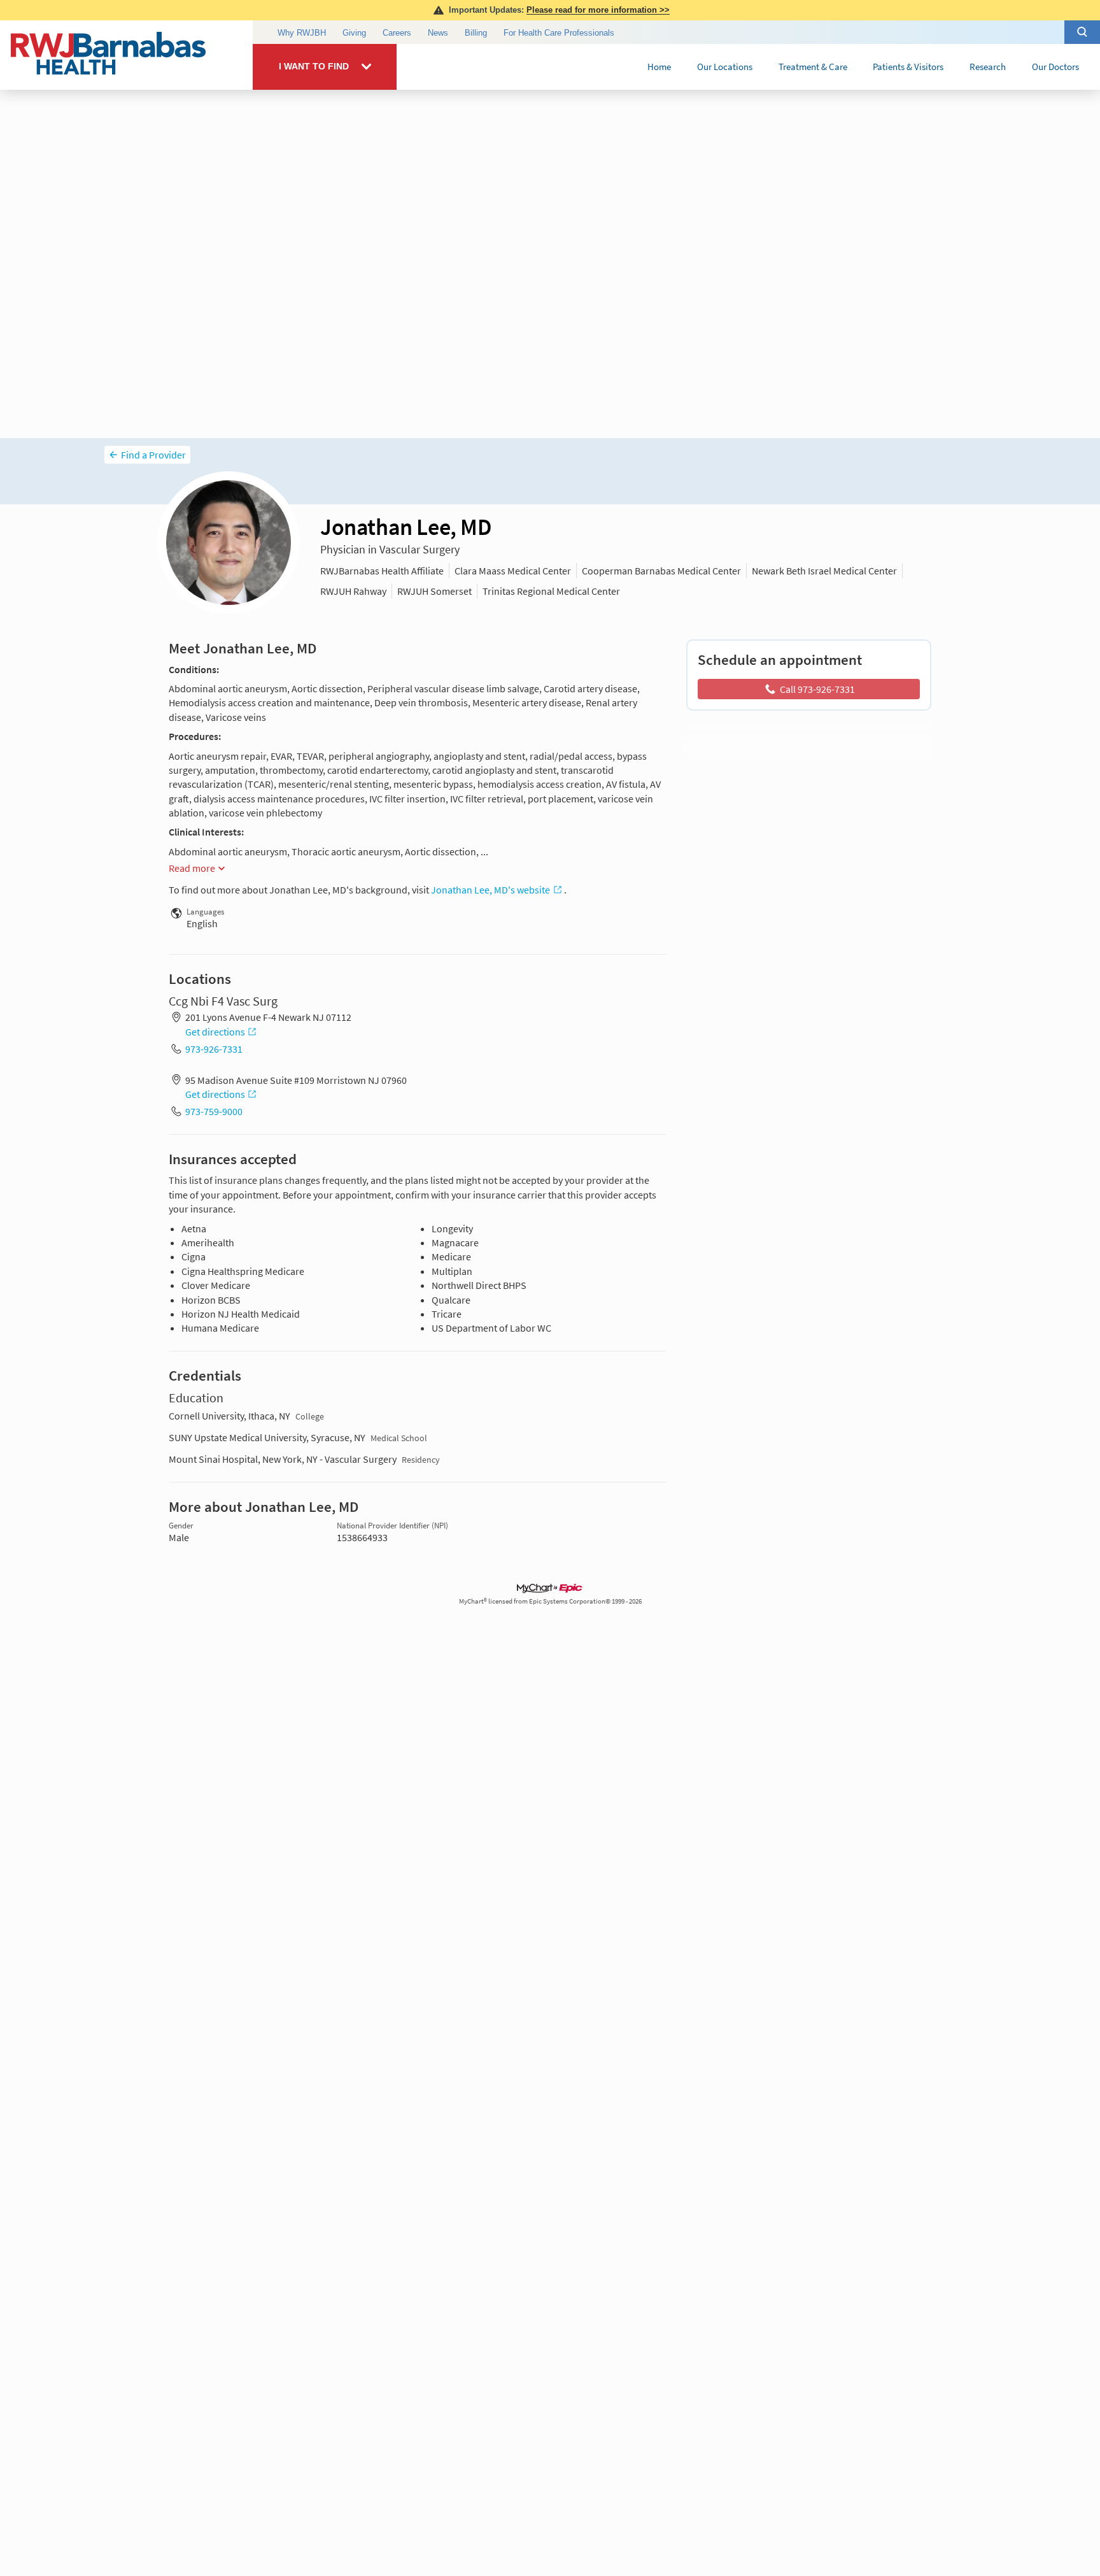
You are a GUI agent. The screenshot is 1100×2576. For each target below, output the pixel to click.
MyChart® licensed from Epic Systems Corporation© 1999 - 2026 (550, 1601)
